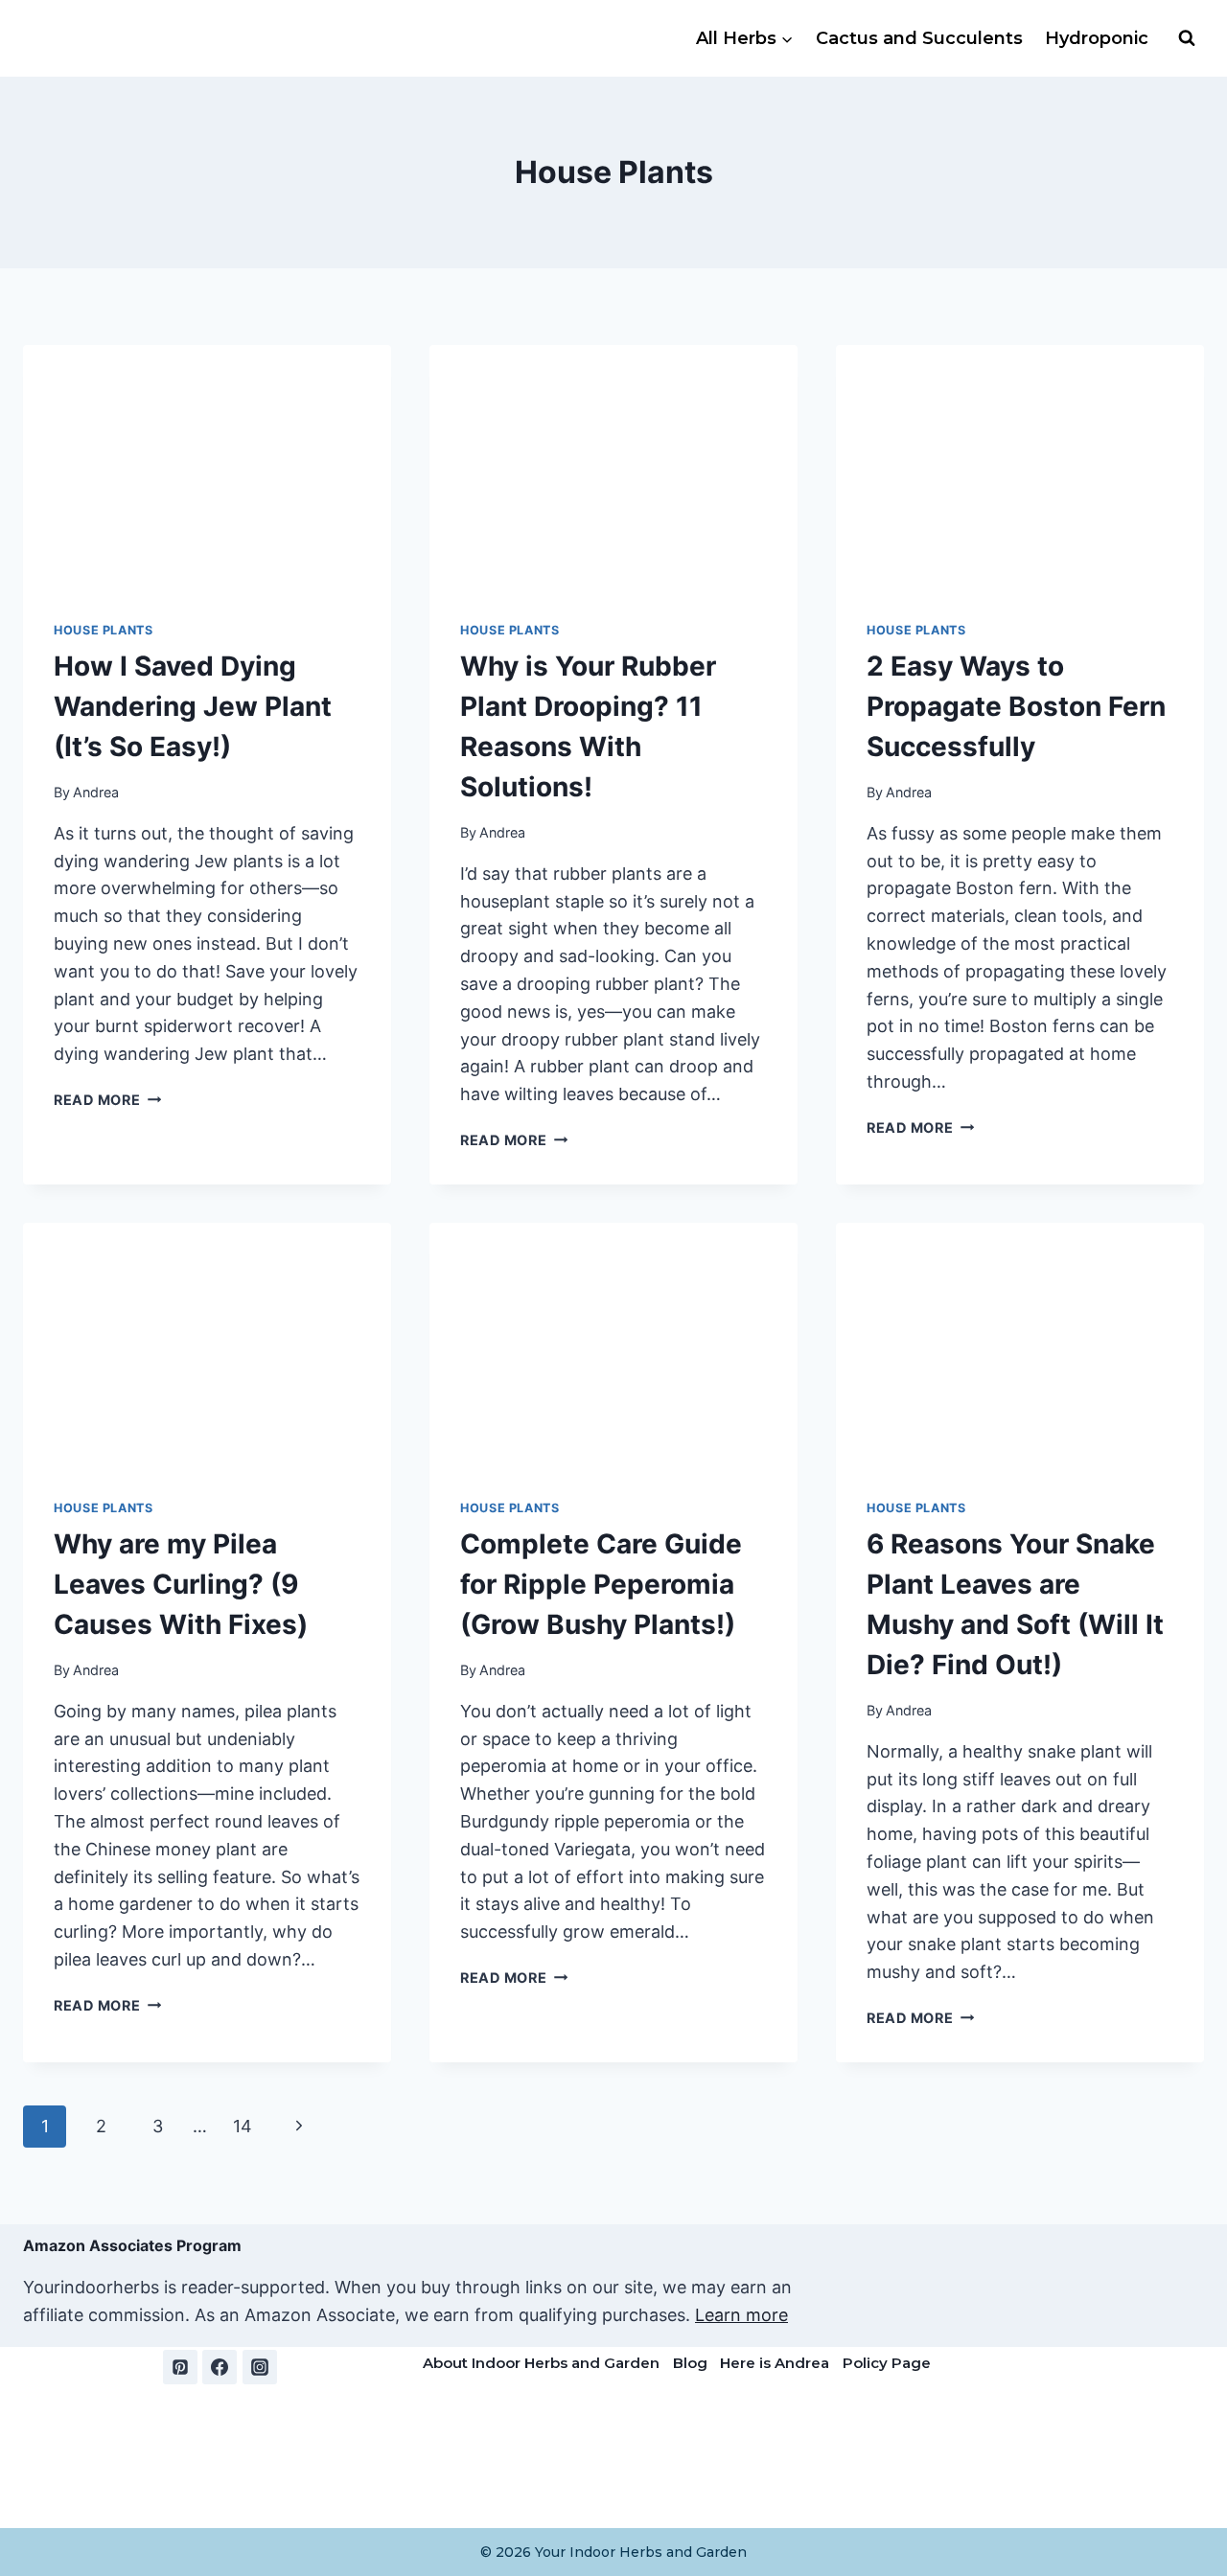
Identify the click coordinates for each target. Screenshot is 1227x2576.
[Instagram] (260, 2367)
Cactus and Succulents (919, 38)
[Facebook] (220, 2367)
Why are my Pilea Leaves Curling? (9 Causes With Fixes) (181, 1584)
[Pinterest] (180, 2367)
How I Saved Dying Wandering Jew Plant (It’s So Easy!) (193, 706)
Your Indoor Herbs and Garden (641, 2552)
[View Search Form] (1187, 38)
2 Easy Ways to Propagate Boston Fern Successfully (1016, 706)
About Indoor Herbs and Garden (541, 2363)
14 (243, 2126)
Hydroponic (1097, 38)
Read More (107, 1100)
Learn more (741, 2315)
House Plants (104, 630)
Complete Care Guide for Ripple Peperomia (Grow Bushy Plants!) (601, 1584)
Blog (690, 2363)
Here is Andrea (775, 2363)
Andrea (96, 792)
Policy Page (887, 2363)
